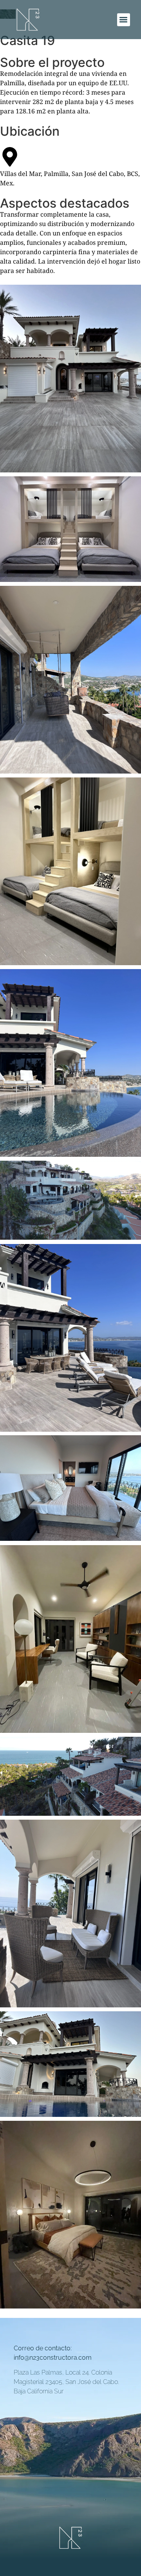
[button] (124, 20)
